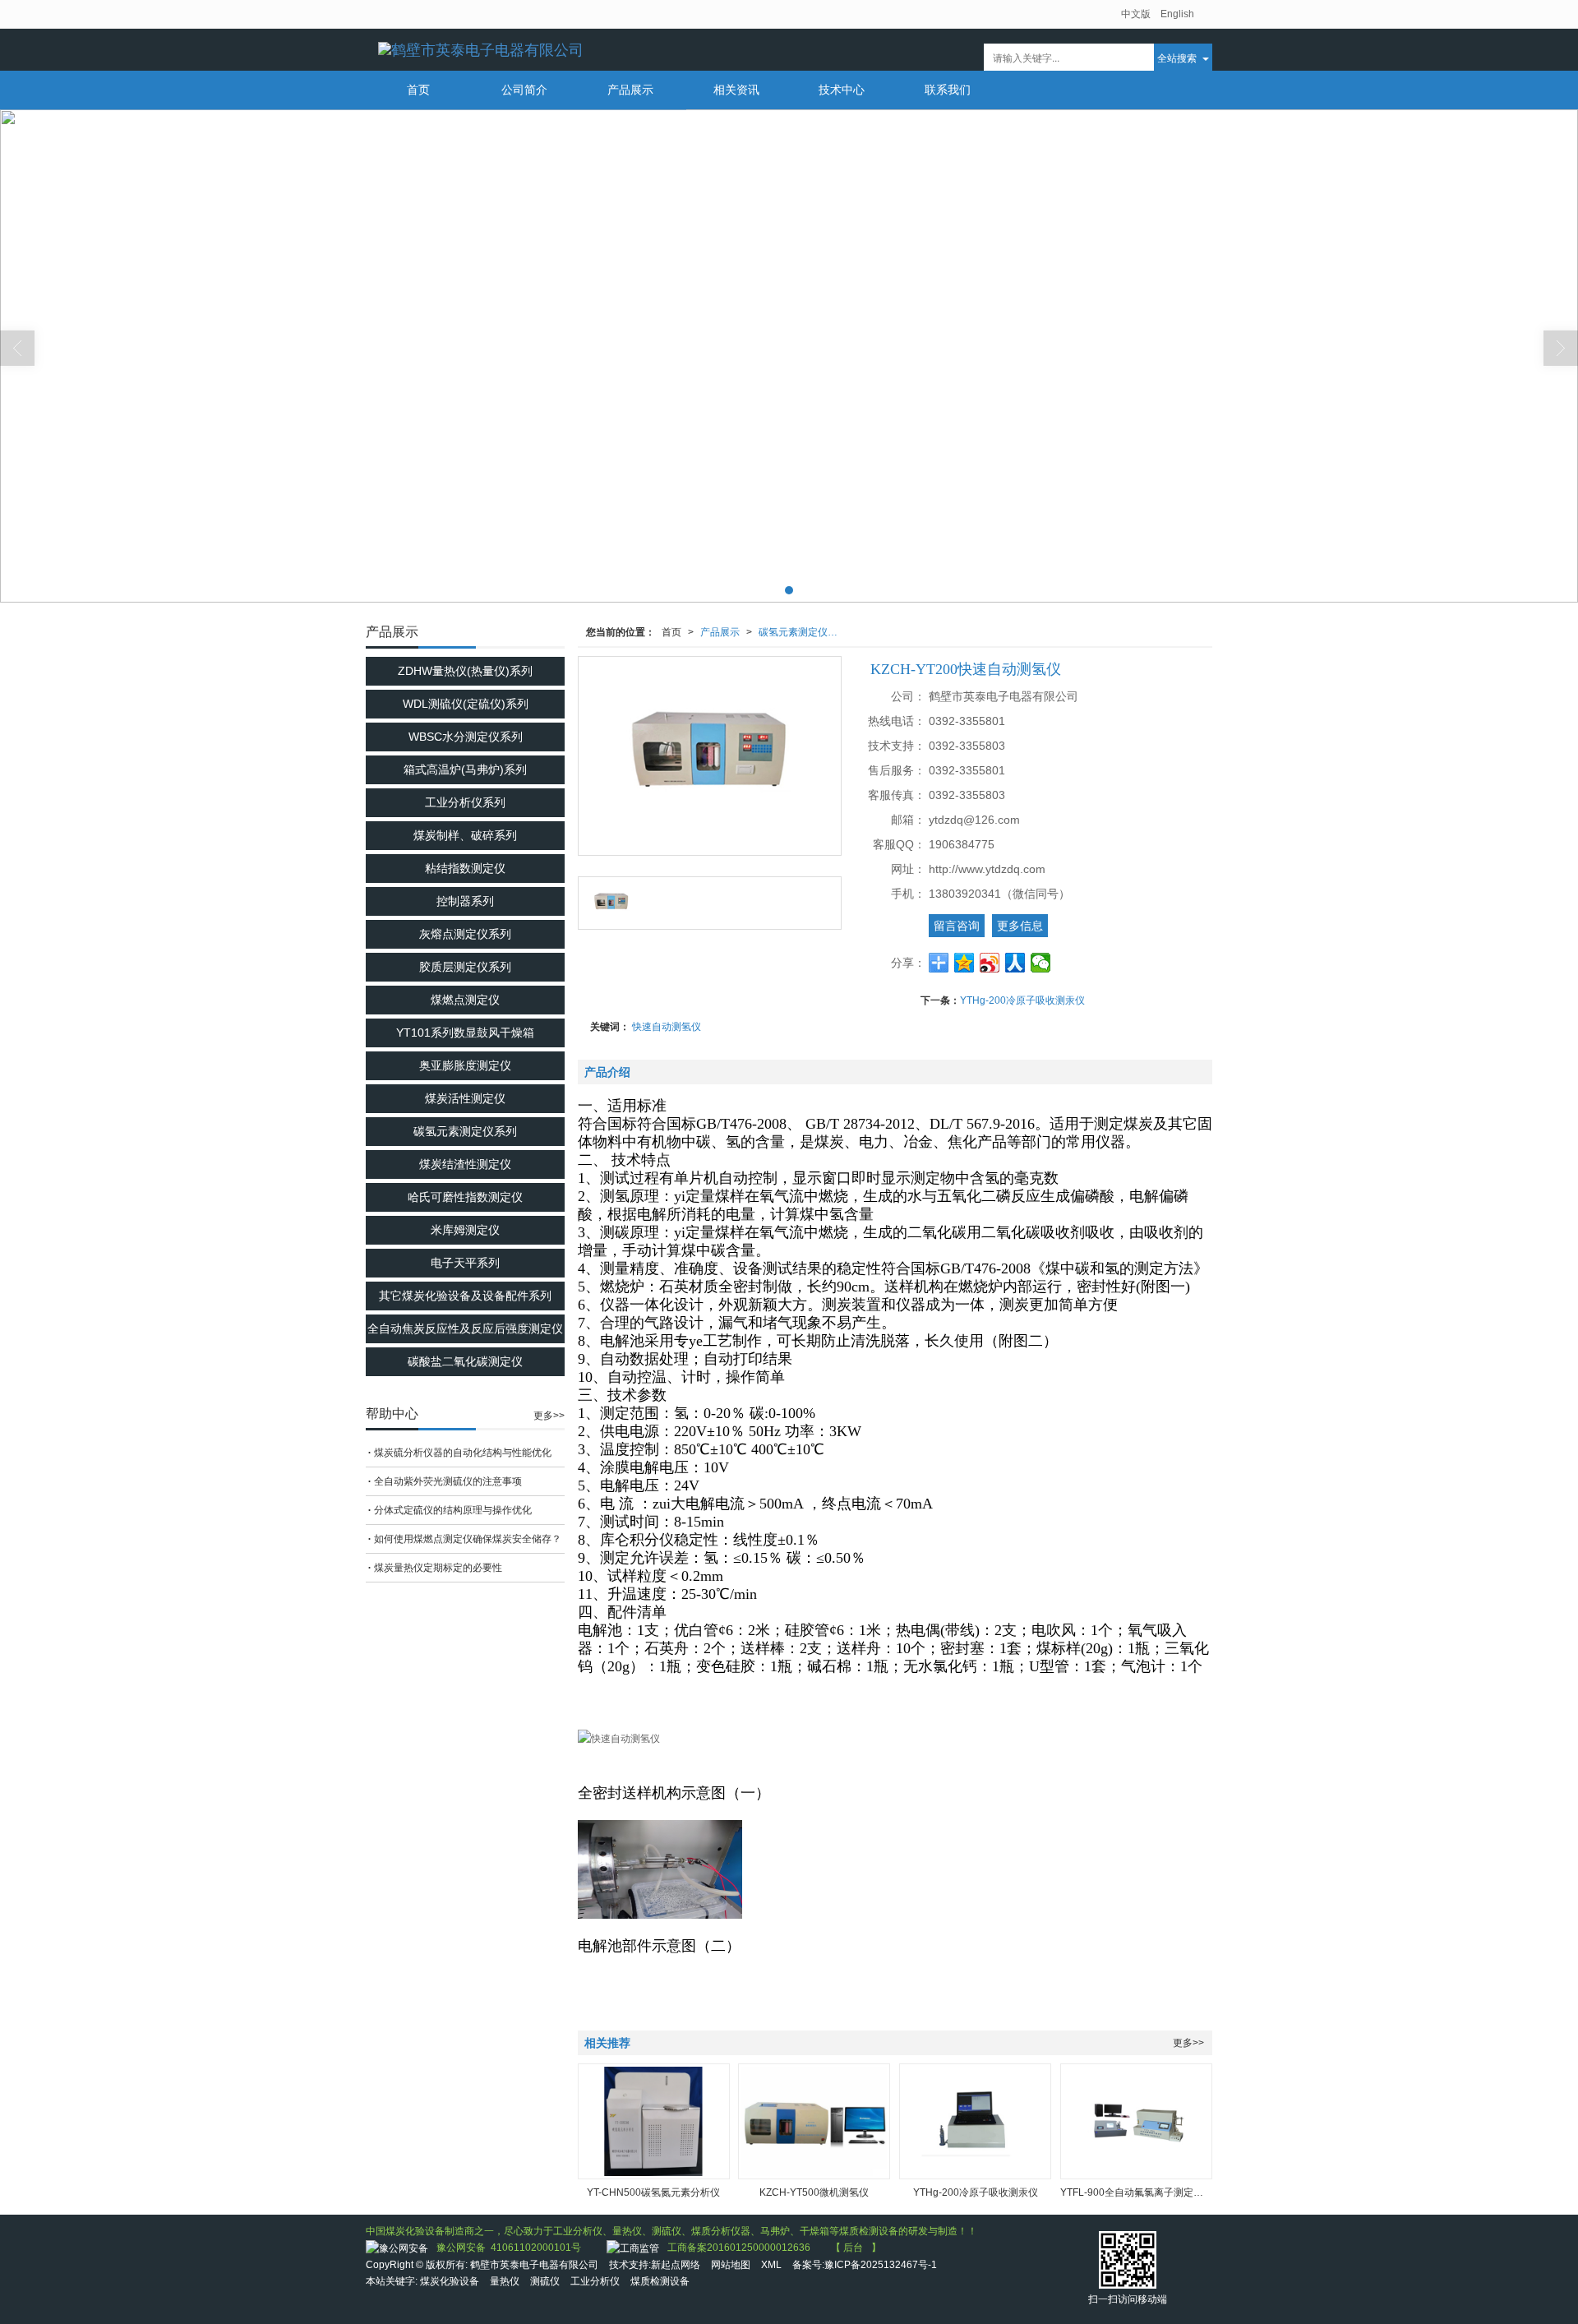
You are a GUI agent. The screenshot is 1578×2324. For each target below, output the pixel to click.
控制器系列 (465, 901)
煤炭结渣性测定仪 (465, 1164)
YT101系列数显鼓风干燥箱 (465, 1033)
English (1177, 14)
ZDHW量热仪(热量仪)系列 (465, 671)
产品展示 (630, 90)
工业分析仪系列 (465, 802)
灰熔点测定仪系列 (465, 934)
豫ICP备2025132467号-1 (881, 2265)
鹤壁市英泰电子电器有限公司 (534, 2265)
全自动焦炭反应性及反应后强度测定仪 (465, 1328)
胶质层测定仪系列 (465, 967)
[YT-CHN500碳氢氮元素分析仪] (654, 2121)
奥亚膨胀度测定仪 (465, 1065)
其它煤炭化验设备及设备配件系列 (465, 1296)
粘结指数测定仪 (465, 868)
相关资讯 (736, 90)
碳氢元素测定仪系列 (803, 632)
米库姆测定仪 (465, 1230)
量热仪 (505, 2281)
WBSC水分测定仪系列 (466, 737)
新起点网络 (676, 2265)
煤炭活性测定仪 (465, 1098)
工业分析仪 (595, 2281)
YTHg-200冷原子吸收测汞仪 (1022, 1000)
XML (771, 2265)
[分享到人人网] (1015, 963)
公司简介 (524, 90)
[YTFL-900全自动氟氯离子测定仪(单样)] (1136, 2121)
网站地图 (731, 2265)
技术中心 (842, 90)
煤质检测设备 (660, 2281)
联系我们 (948, 90)
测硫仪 (545, 2281)
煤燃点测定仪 (465, 1000)
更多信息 (1020, 926)
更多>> (1188, 2043)
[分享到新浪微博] (990, 963)
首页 (418, 90)
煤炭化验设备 (450, 2281)
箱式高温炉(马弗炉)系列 (465, 769)
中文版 (1136, 14)
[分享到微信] (1041, 963)
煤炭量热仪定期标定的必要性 (438, 1568)
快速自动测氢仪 (667, 1027)
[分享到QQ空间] (964, 963)
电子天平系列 (465, 1263)
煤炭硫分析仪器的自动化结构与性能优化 (463, 1453)
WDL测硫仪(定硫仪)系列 (466, 704)
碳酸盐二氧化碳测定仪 (465, 1361)
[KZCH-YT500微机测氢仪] (814, 2121)
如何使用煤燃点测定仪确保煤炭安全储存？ (468, 1539)
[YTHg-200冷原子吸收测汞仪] (975, 2121)
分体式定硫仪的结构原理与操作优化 (453, 1510)
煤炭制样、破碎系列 (465, 835)
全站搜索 (1177, 57)
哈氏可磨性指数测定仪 (465, 1197)
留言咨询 (957, 926)
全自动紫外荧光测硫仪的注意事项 (448, 1481)
